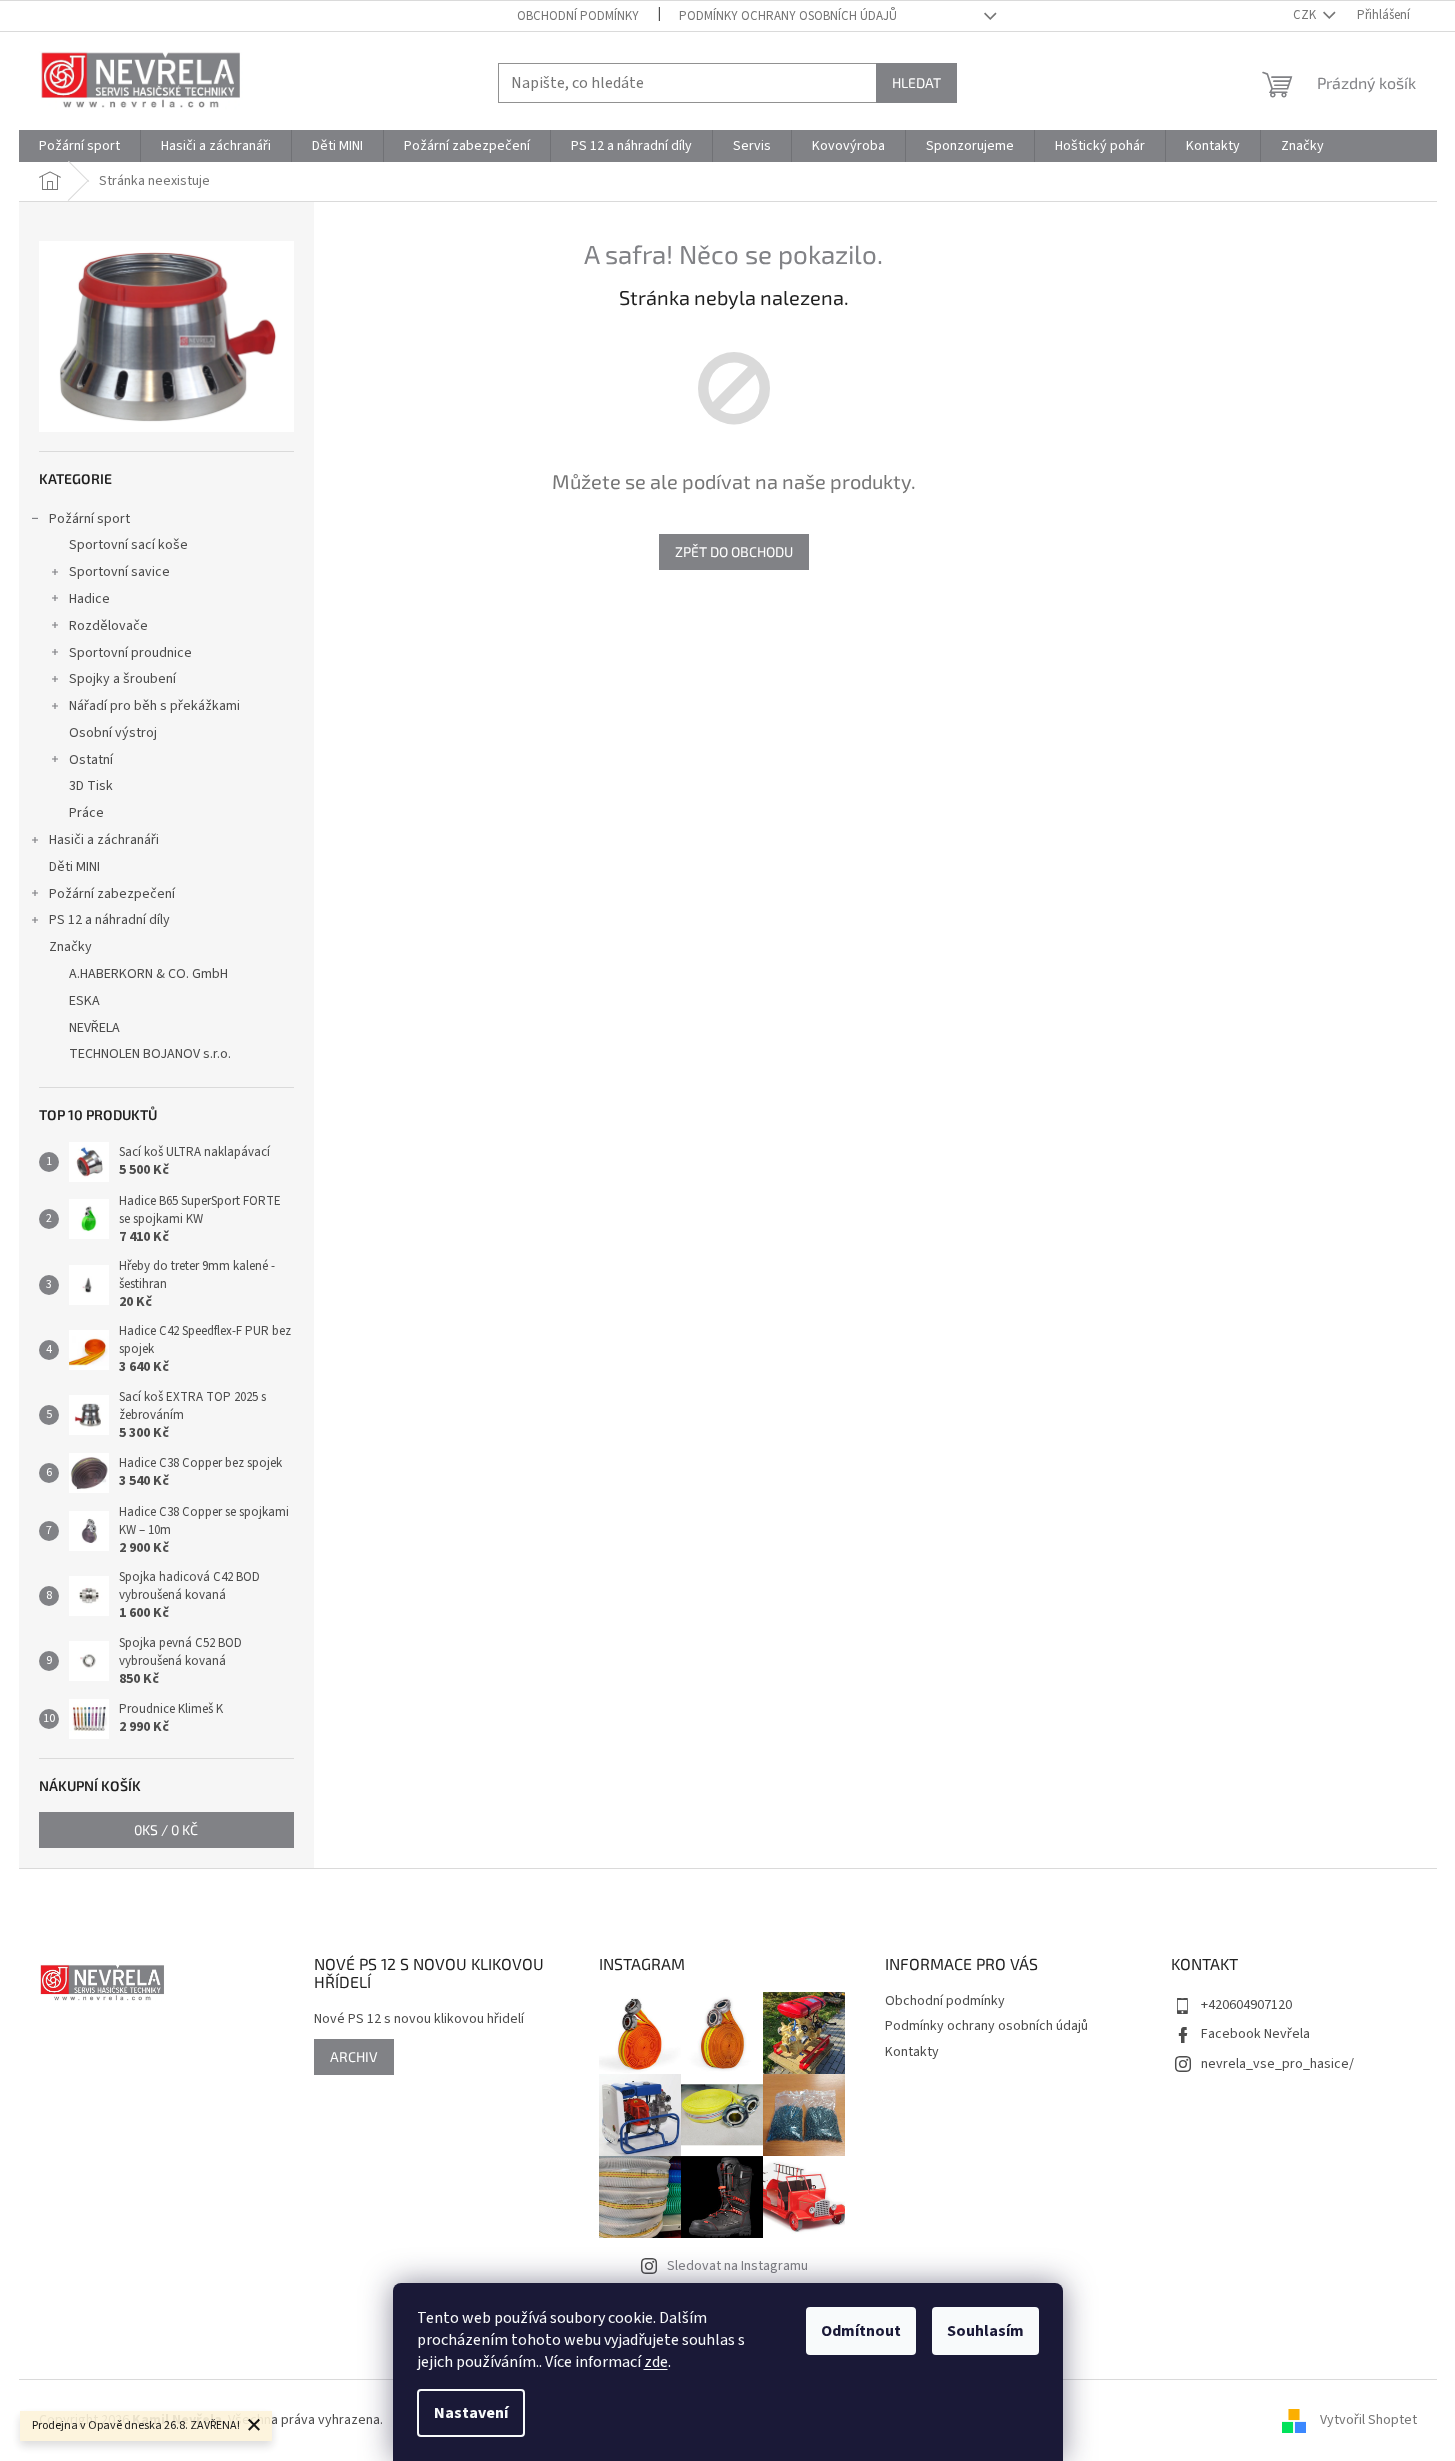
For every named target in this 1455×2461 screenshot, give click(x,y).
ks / (166, 1829)
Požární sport (89, 519)
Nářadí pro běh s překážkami (154, 706)
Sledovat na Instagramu (737, 2266)
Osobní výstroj (113, 733)
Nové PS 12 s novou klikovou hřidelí (419, 2019)
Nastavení (471, 2413)
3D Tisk (91, 786)
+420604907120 (1246, 2005)
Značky (70, 947)
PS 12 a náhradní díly (109, 920)
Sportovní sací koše (128, 545)
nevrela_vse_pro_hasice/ (1277, 2064)
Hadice (89, 599)
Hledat (916, 82)
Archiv (354, 2056)
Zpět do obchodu (734, 551)
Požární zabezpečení (112, 894)
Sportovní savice (119, 572)
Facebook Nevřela (1255, 2034)
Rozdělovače (108, 626)
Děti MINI (74, 867)
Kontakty (912, 2052)
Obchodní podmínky (578, 16)
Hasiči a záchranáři (104, 840)
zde (656, 2362)
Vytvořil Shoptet (1368, 2420)
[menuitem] (79, 146)
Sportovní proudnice (130, 653)
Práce (86, 813)
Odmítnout (861, 2331)
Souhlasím (985, 2331)
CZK (1306, 15)
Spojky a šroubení (122, 679)
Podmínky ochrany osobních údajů (788, 16)
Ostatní (91, 760)
